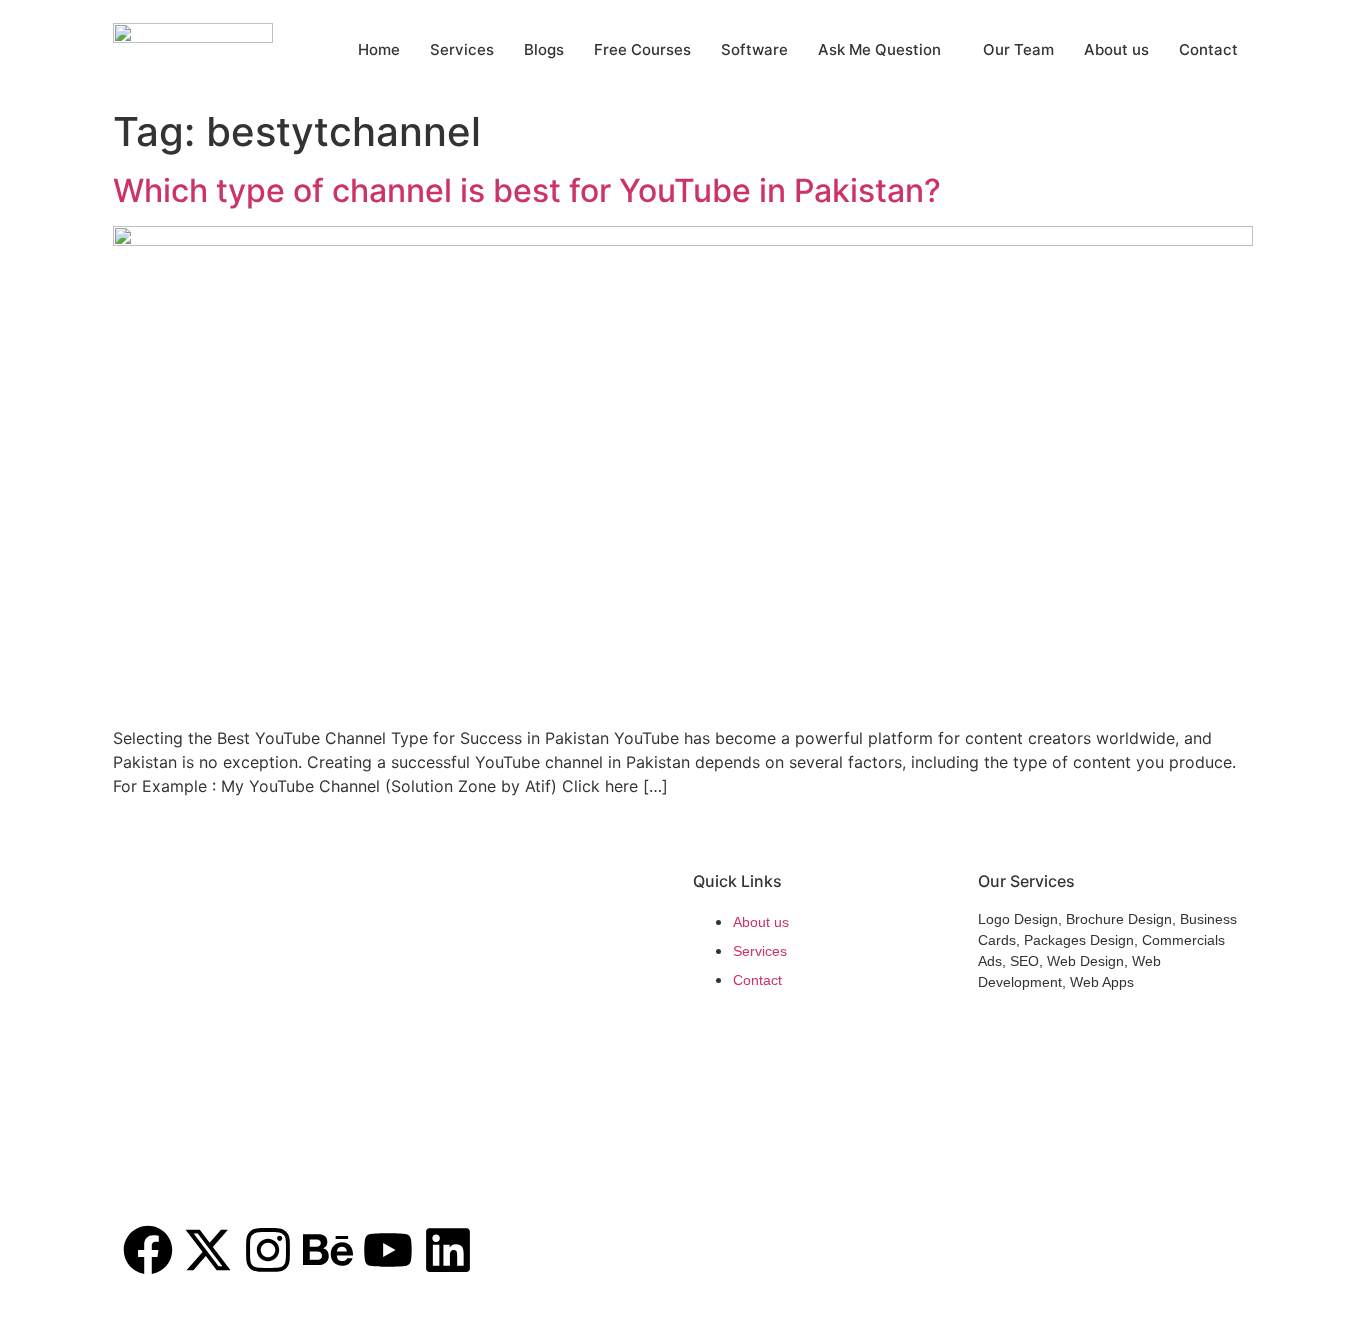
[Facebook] (148, 1250)
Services (462, 49)
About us (1116, 49)
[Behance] (328, 1250)
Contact (1208, 49)
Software (754, 49)
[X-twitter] (208, 1250)
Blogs (544, 49)
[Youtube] (388, 1250)
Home (379, 49)
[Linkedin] (448, 1250)
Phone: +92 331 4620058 (203, 1180)
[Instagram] (268, 1250)
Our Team (1018, 49)
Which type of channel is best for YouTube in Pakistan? (527, 190)
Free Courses (642, 49)
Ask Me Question (879, 49)
